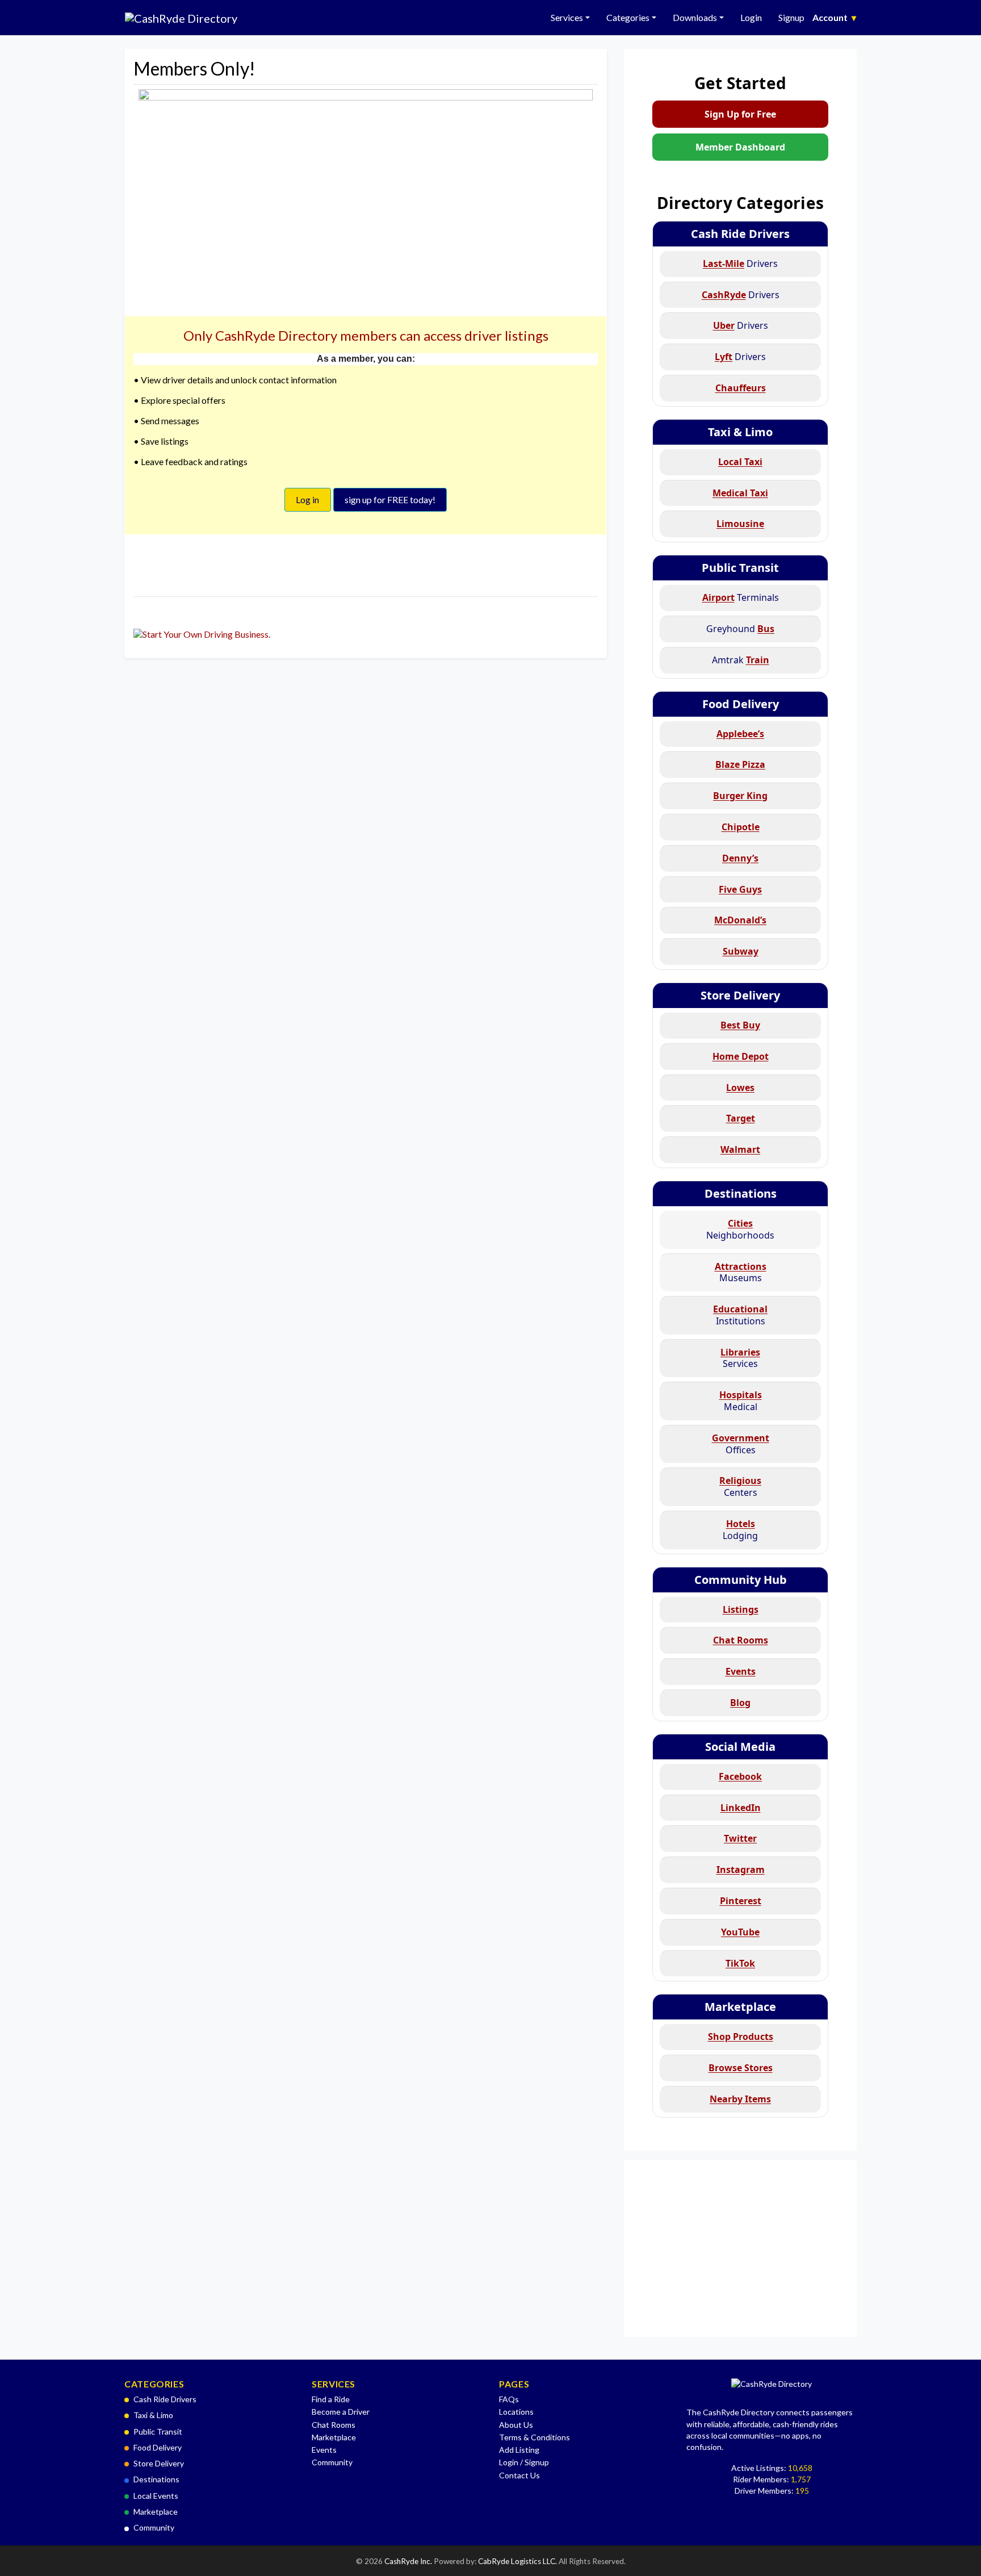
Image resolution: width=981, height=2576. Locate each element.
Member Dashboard (740, 147)
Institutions (740, 1315)
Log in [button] (307, 499)
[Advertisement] (740, 2248)
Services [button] (567, 17)
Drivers (740, 264)
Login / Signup (524, 2462)
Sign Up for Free (740, 114)
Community (154, 2527)
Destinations (741, 1193)
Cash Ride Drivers (740, 234)
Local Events (156, 2496)
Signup (791, 17)
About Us (516, 2425)
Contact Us (519, 2475)
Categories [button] (628, 17)
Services (740, 1358)
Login (751, 17)
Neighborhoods (740, 1229)
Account (834, 17)
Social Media (740, 1747)
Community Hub (741, 1580)
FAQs (509, 2399)
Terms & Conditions (534, 2437)
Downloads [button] (695, 17)
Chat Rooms (334, 2425)
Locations (516, 2412)
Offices (741, 1444)
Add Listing (519, 2450)
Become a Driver (341, 2412)
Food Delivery (741, 704)
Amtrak (741, 660)
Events (324, 2450)
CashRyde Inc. (409, 2561)
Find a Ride (331, 2399)
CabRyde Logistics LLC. (518, 2561)
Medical (741, 1401)
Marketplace (740, 2007)
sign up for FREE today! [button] (390, 499)
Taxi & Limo (740, 432)
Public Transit (740, 568)
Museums (741, 1272)
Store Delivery (740, 995)
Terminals (741, 597)
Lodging (740, 1530)
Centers (740, 1486)
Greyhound (740, 629)
